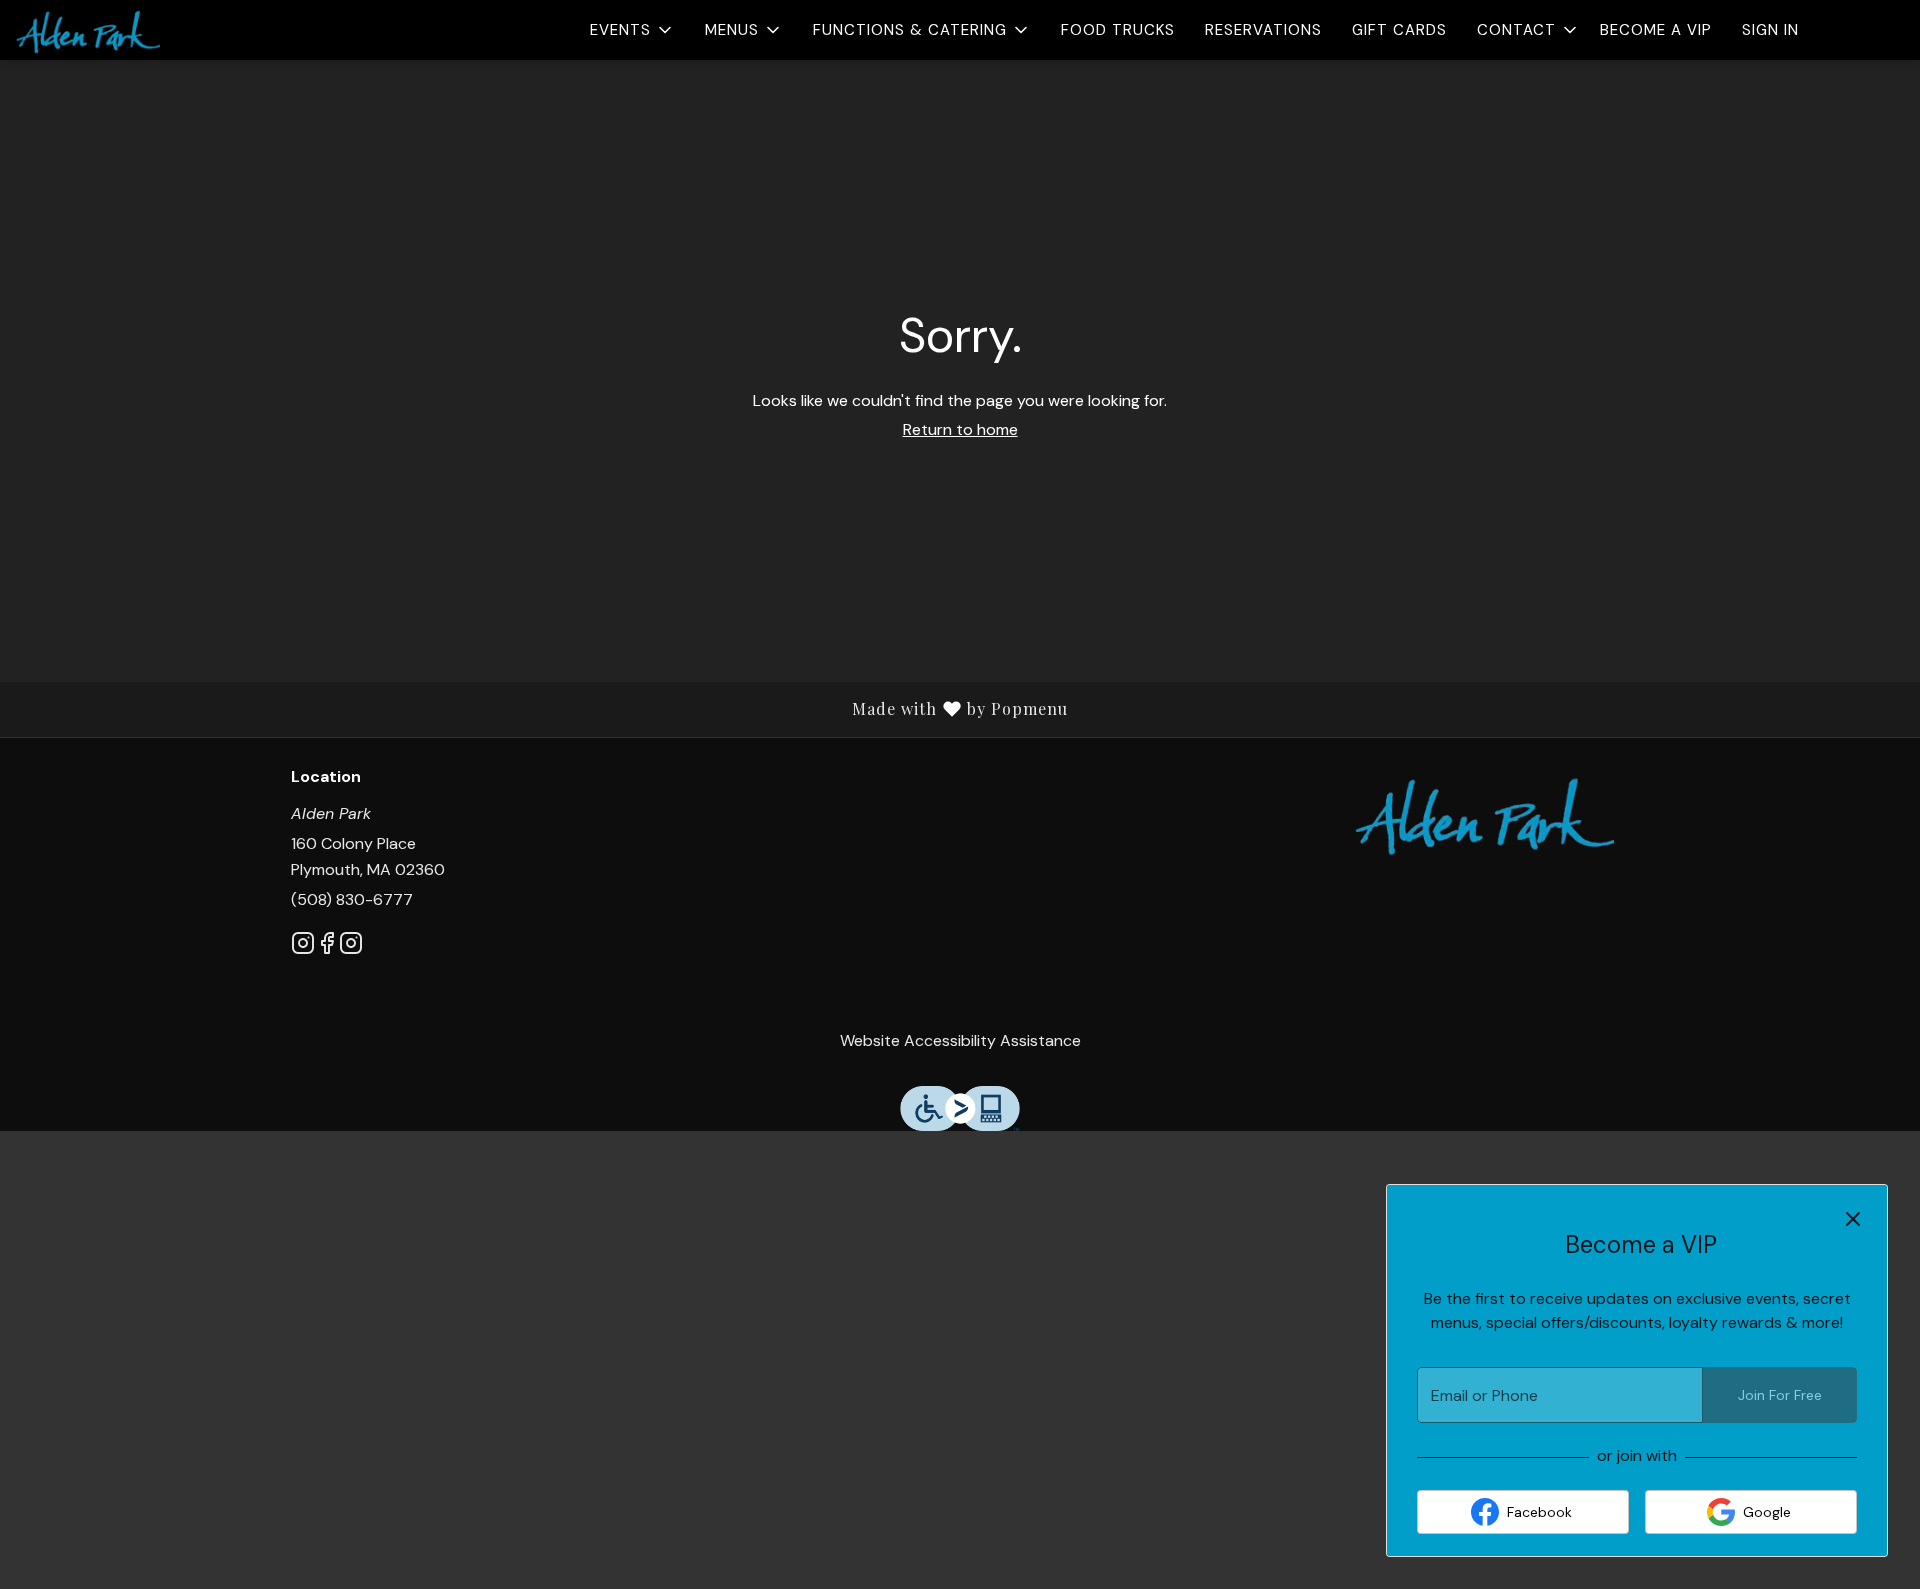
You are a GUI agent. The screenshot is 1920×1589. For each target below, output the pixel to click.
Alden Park (1485, 813)
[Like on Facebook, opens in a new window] (327, 946)
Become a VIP (1656, 30)
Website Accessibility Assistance (960, 1040)
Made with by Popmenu (541, 709)
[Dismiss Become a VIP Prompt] (1853, 1219)
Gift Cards (1399, 30)
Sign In (1770, 30)
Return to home (960, 429)
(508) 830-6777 (352, 899)
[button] (632, 30)
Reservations (1263, 30)
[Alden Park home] (106, 30)
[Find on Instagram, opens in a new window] (303, 946)
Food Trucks (1118, 30)
